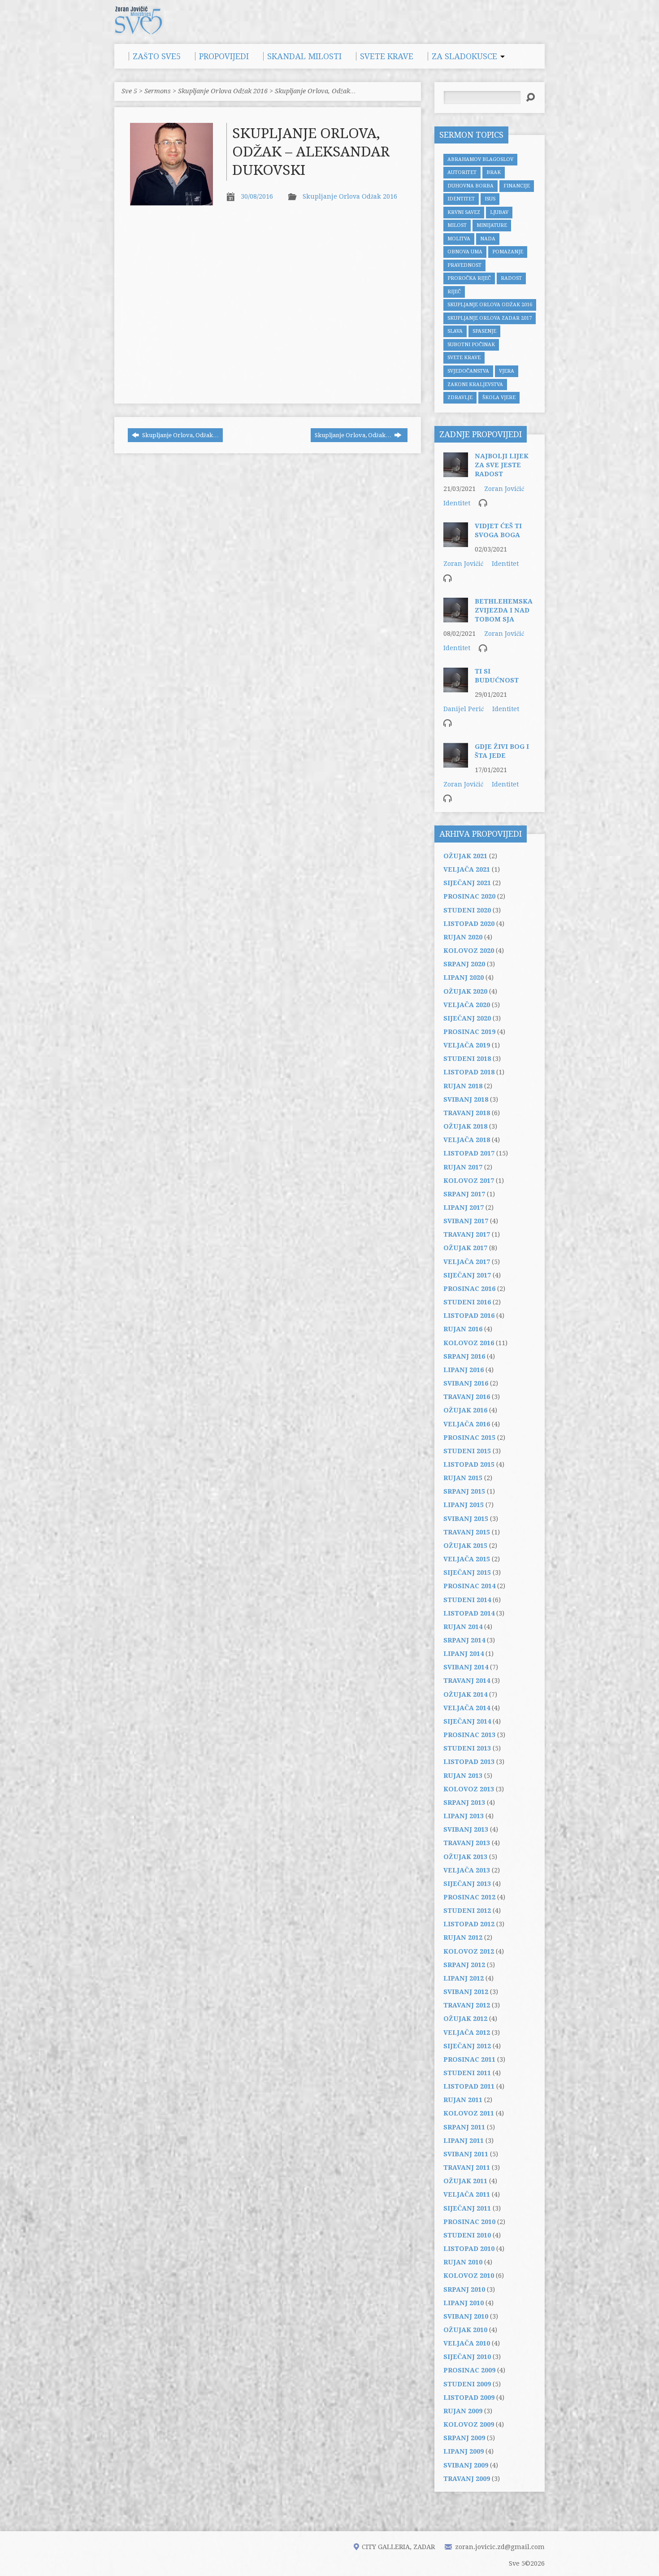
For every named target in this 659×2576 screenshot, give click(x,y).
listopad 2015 (469, 1464)
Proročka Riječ (469, 278)
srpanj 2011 (464, 2127)
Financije (517, 186)
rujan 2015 (463, 1478)
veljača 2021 (467, 869)
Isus (490, 199)
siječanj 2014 (467, 1721)
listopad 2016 (469, 1316)
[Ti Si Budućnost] (456, 688)
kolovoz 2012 (469, 1951)
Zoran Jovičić (504, 489)
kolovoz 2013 (469, 1789)
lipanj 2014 (464, 1654)
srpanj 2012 (464, 1965)
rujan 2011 (463, 2100)
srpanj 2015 (464, 1491)
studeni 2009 (467, 2384)
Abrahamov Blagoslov (480, 159)
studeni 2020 (467, 910)
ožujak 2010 (465, 2330)
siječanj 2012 (467, 2046)
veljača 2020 (467, 1005)
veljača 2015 (467, 1559)
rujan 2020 (463, 937)
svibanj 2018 (466, 1099)
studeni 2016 (467, 1302)
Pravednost (464, 265)
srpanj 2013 (464, 1803)
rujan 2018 (463, 1086)
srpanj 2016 (464, 1356)
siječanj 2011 (467, 2208)
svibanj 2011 (466, 2154)
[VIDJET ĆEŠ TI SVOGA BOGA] (456, 543)
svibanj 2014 (466, 1667)
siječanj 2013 (467, 1884)
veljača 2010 (467, 2343)
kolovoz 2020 (469, 951)
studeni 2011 (467, 2073)
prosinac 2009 (469, 2370)
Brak (494, 172)
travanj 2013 (467, 1843)
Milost (457, 225)
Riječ (454, 292)
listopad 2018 (469, 1072)
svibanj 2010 (466, 2316)
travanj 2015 (467, 1532)
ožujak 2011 (465, 2181)
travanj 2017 (467, 1234)
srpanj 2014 (464, 1640)
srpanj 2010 (464, 2289)
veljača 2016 (467, 1424)
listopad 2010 (469, 2249)
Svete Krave (464, 358)
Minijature (492, 225)
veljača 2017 (467, 1262)
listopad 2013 (469, 1762)
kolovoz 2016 (469, 1343)
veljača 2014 (467, 1708)
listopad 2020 (469, 924)
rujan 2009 (463, 2411)
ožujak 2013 (465, 1857)
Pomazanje (508, 252)
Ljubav (499, 212)
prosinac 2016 (469, 1289)
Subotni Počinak (471, 345)
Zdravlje (460, 397)
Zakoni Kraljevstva (475, 384)
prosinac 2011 (469, 2059)
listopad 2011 (469, 2086)
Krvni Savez (464, 212)
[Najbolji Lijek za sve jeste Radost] (456, 473)
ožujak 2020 (465, 991)
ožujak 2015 (465, 1546)
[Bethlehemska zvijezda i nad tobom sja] (456, 618)
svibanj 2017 (466, 1221)
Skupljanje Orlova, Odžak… (315, 91)
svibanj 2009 (466, 2465)
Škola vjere (499, 397)
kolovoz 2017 (469, 1181)
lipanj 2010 (464, 2303)
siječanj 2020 (467, 1018)
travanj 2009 (467, 2479)
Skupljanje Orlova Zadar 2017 (490, 318)
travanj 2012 (467, 2005)
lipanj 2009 (464, 2451)
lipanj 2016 (464, 1370)
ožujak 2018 (465, 1126)
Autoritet (462, 172)
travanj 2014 (467, 1681)
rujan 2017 (463, 1167)
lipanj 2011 (464, 2141)
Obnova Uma (465, 252)
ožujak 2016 (465, 1410)
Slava (455, 331)
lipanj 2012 (464, 1978)
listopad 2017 (469, 1153)
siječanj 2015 (467, 1573)
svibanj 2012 (466, 1992)
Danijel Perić (464, 709)
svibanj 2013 (466, 1829)
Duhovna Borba (470, 186)
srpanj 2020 (464, 964)
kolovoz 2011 (469, 2113)
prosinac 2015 (469, 1438)
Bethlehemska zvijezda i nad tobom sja (504, 610)
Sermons (158, 91)
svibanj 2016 (466, 1383)
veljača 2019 (467, 1045)
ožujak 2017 (465, 1248)
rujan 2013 (463, 1776)
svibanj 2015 (466, 1519)
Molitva (459, 239)
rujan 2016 (463, 1329)
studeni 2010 (467, 2235)
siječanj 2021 (467, 883)
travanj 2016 (467, 1397)
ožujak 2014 (465, 1694)
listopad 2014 (469, 1613)
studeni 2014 (467, 1600)
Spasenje (484, 331)
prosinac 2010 (469, 2222)
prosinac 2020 (469, 896)
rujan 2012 (463, 1937)
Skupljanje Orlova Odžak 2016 (223, 91)
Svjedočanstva (468, 371)
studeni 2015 (467, 1451)
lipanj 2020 (464, 977)
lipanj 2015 (464, 1505)
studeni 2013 (467, 1748)
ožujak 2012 (465, 2019)
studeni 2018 (467, 1059)
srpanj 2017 (464, 1194)
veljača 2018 (467, 1140)
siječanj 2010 (467, 2357)
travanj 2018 (467, 1113)
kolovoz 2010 (469, 2276)
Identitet (461, 199)
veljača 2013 (467, 1870)
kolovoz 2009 (469, 2424)
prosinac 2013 (469, 1735)
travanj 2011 (467, 2168)
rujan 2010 (463, 2262)
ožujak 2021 (465, 856)
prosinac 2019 (469, 1032)
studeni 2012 (467, 1911)
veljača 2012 (467, 2033)
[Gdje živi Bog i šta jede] (456, 763)
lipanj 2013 (464, 1816)
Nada (488, 239)
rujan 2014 (463, 1627)
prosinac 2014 (469, 1586)
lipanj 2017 (464, 1208)
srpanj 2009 (464, 2438)
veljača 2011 (467, 2194)
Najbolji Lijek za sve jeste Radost (502, 465)
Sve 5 (129, 91)
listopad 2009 (469, 2398)
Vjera (507, 371)
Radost (511, 278)
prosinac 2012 (469, 1897)
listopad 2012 (469, 1924)
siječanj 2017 (467, 1275)
